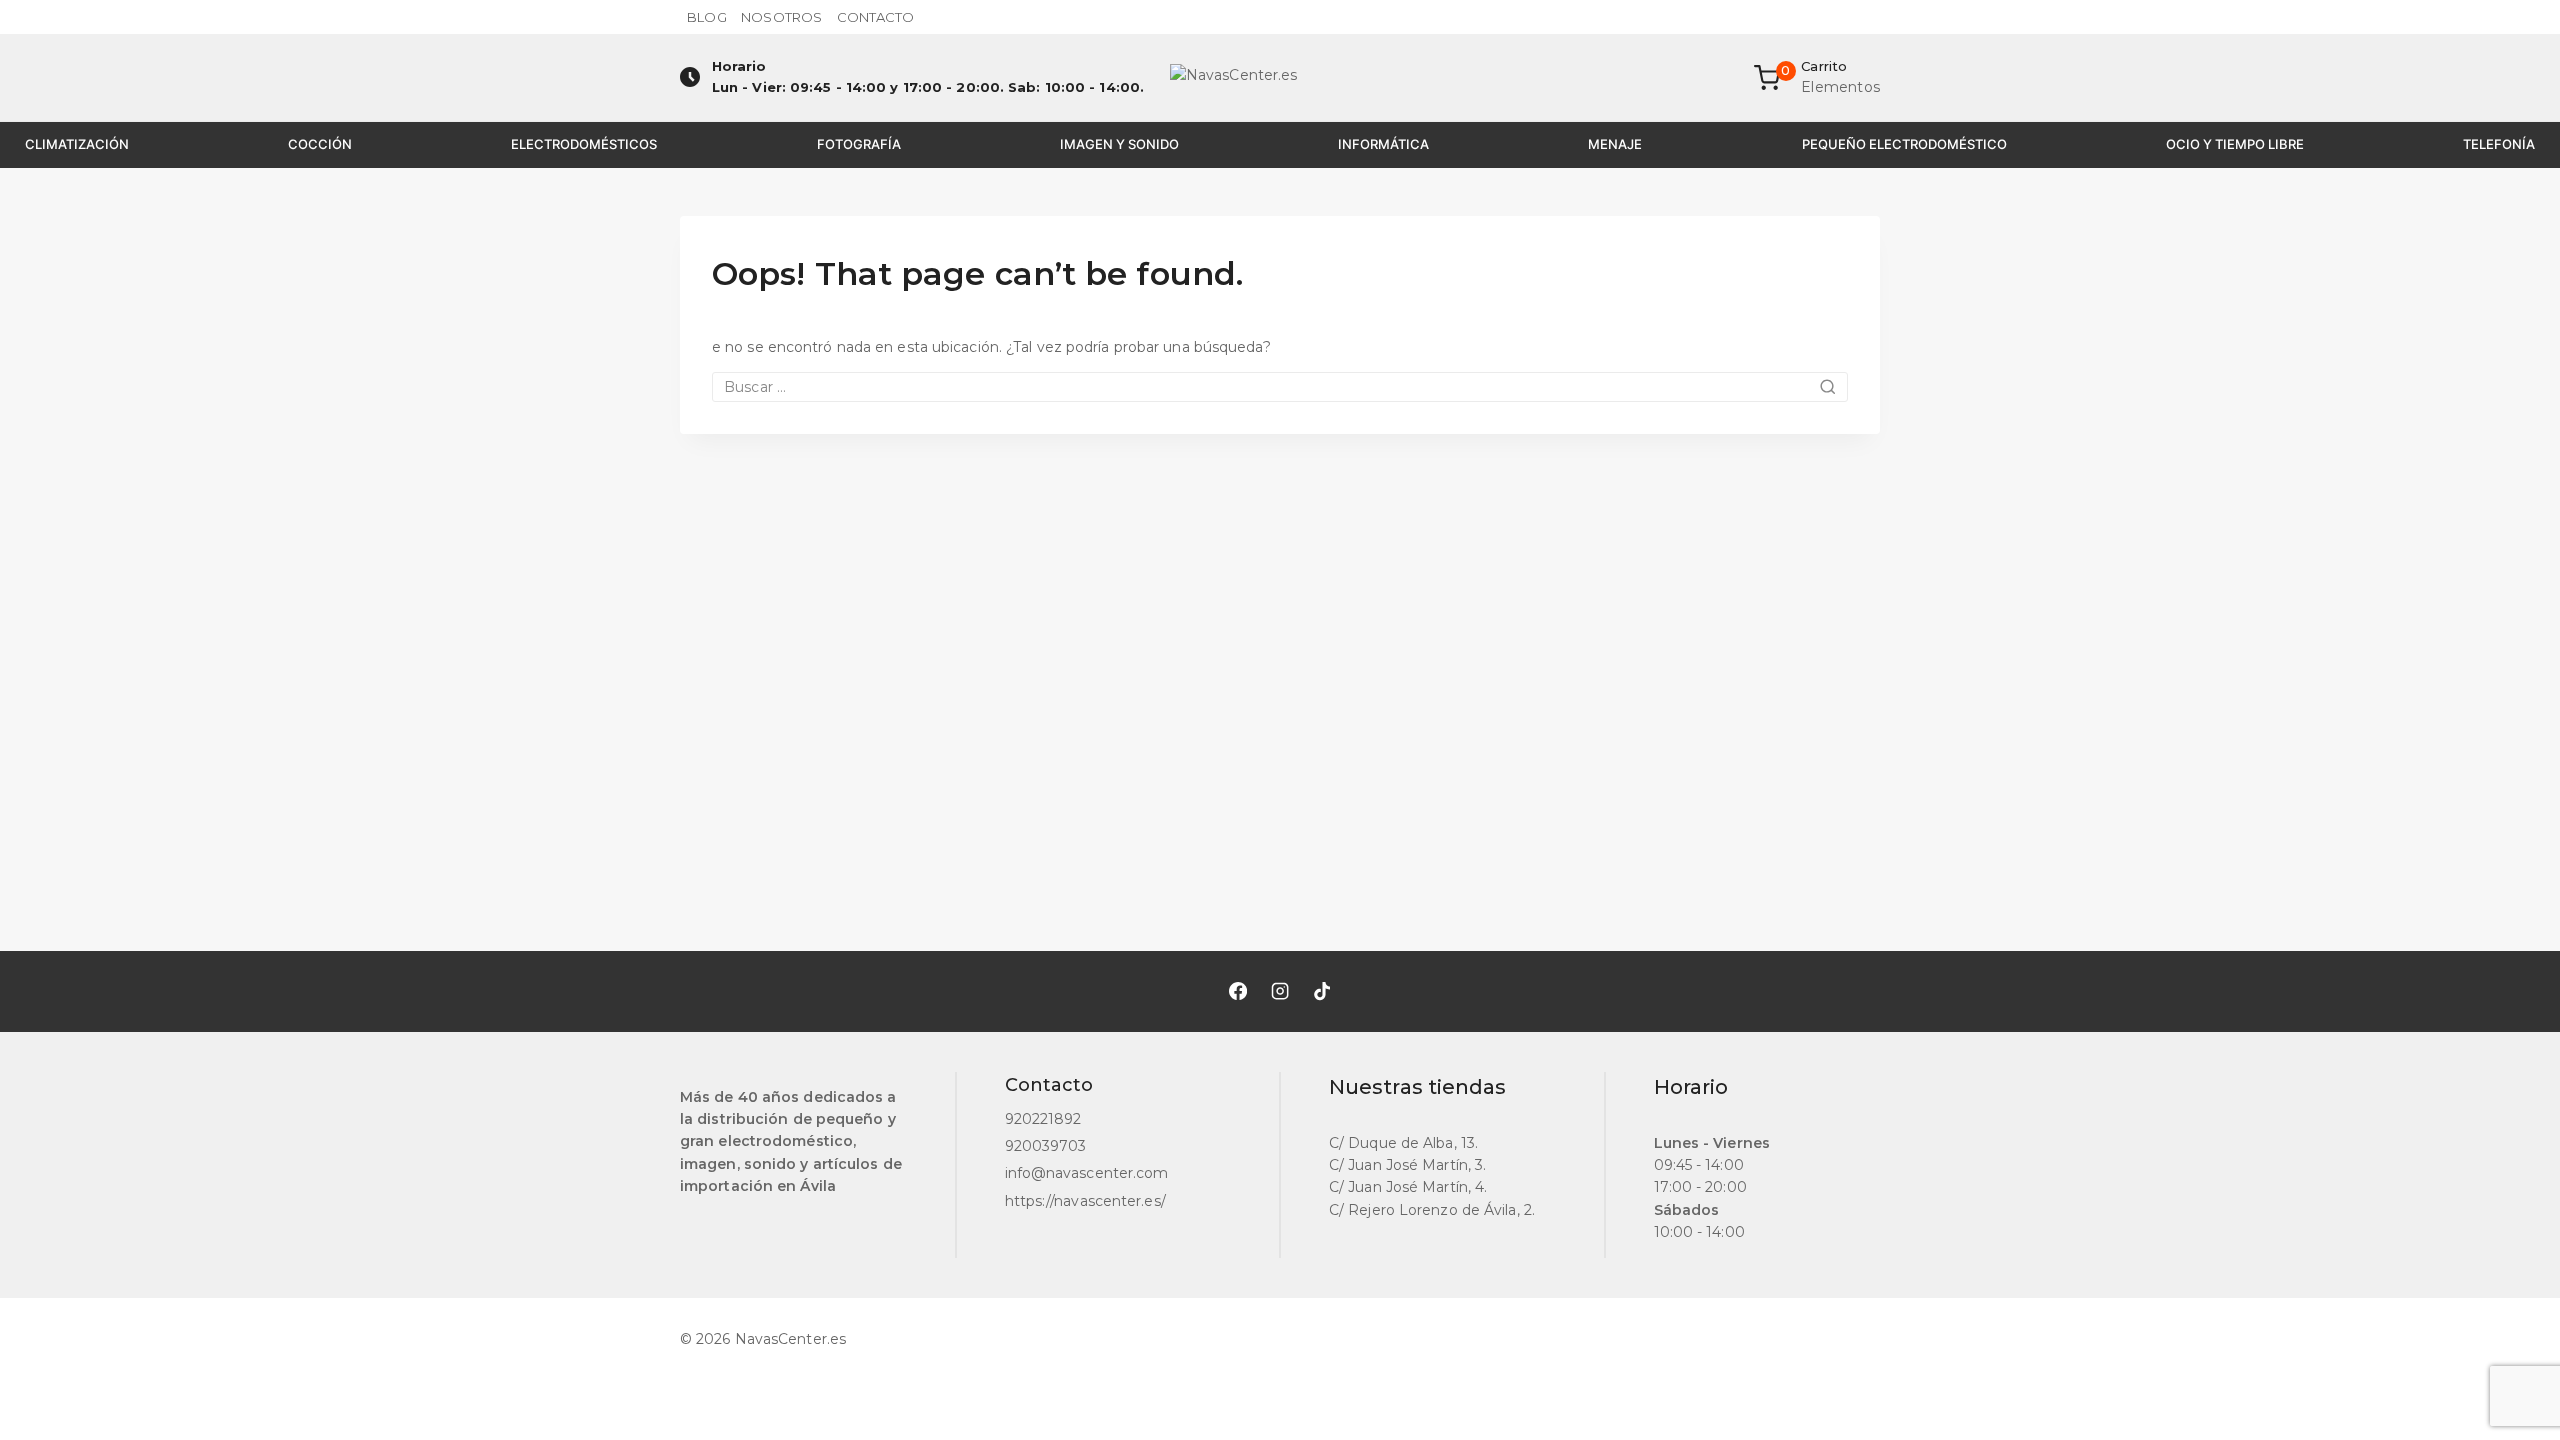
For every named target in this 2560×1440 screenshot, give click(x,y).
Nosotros (781, 17)
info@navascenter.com (1087, 1173)
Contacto (876, 17)
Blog (706, 17)
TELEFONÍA (2499, 144)
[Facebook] (1238, 991)
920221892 (1043, 1119)
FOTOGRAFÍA (859, 144)
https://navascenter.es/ (1085, 1201)
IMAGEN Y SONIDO (1119, 144)
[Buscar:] (1280, 387)
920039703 (1046, 1146)
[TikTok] (1322, 991)
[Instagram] (1280, 991)
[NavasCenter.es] (1280, 78)
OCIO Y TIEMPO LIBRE (2235, 144)
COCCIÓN (320, 144)
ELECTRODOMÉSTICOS (584, 144)
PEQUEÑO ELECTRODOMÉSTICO (1904, 144)
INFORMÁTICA (1383, 144)
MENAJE (1615, 144)
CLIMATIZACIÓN (77, 144)
